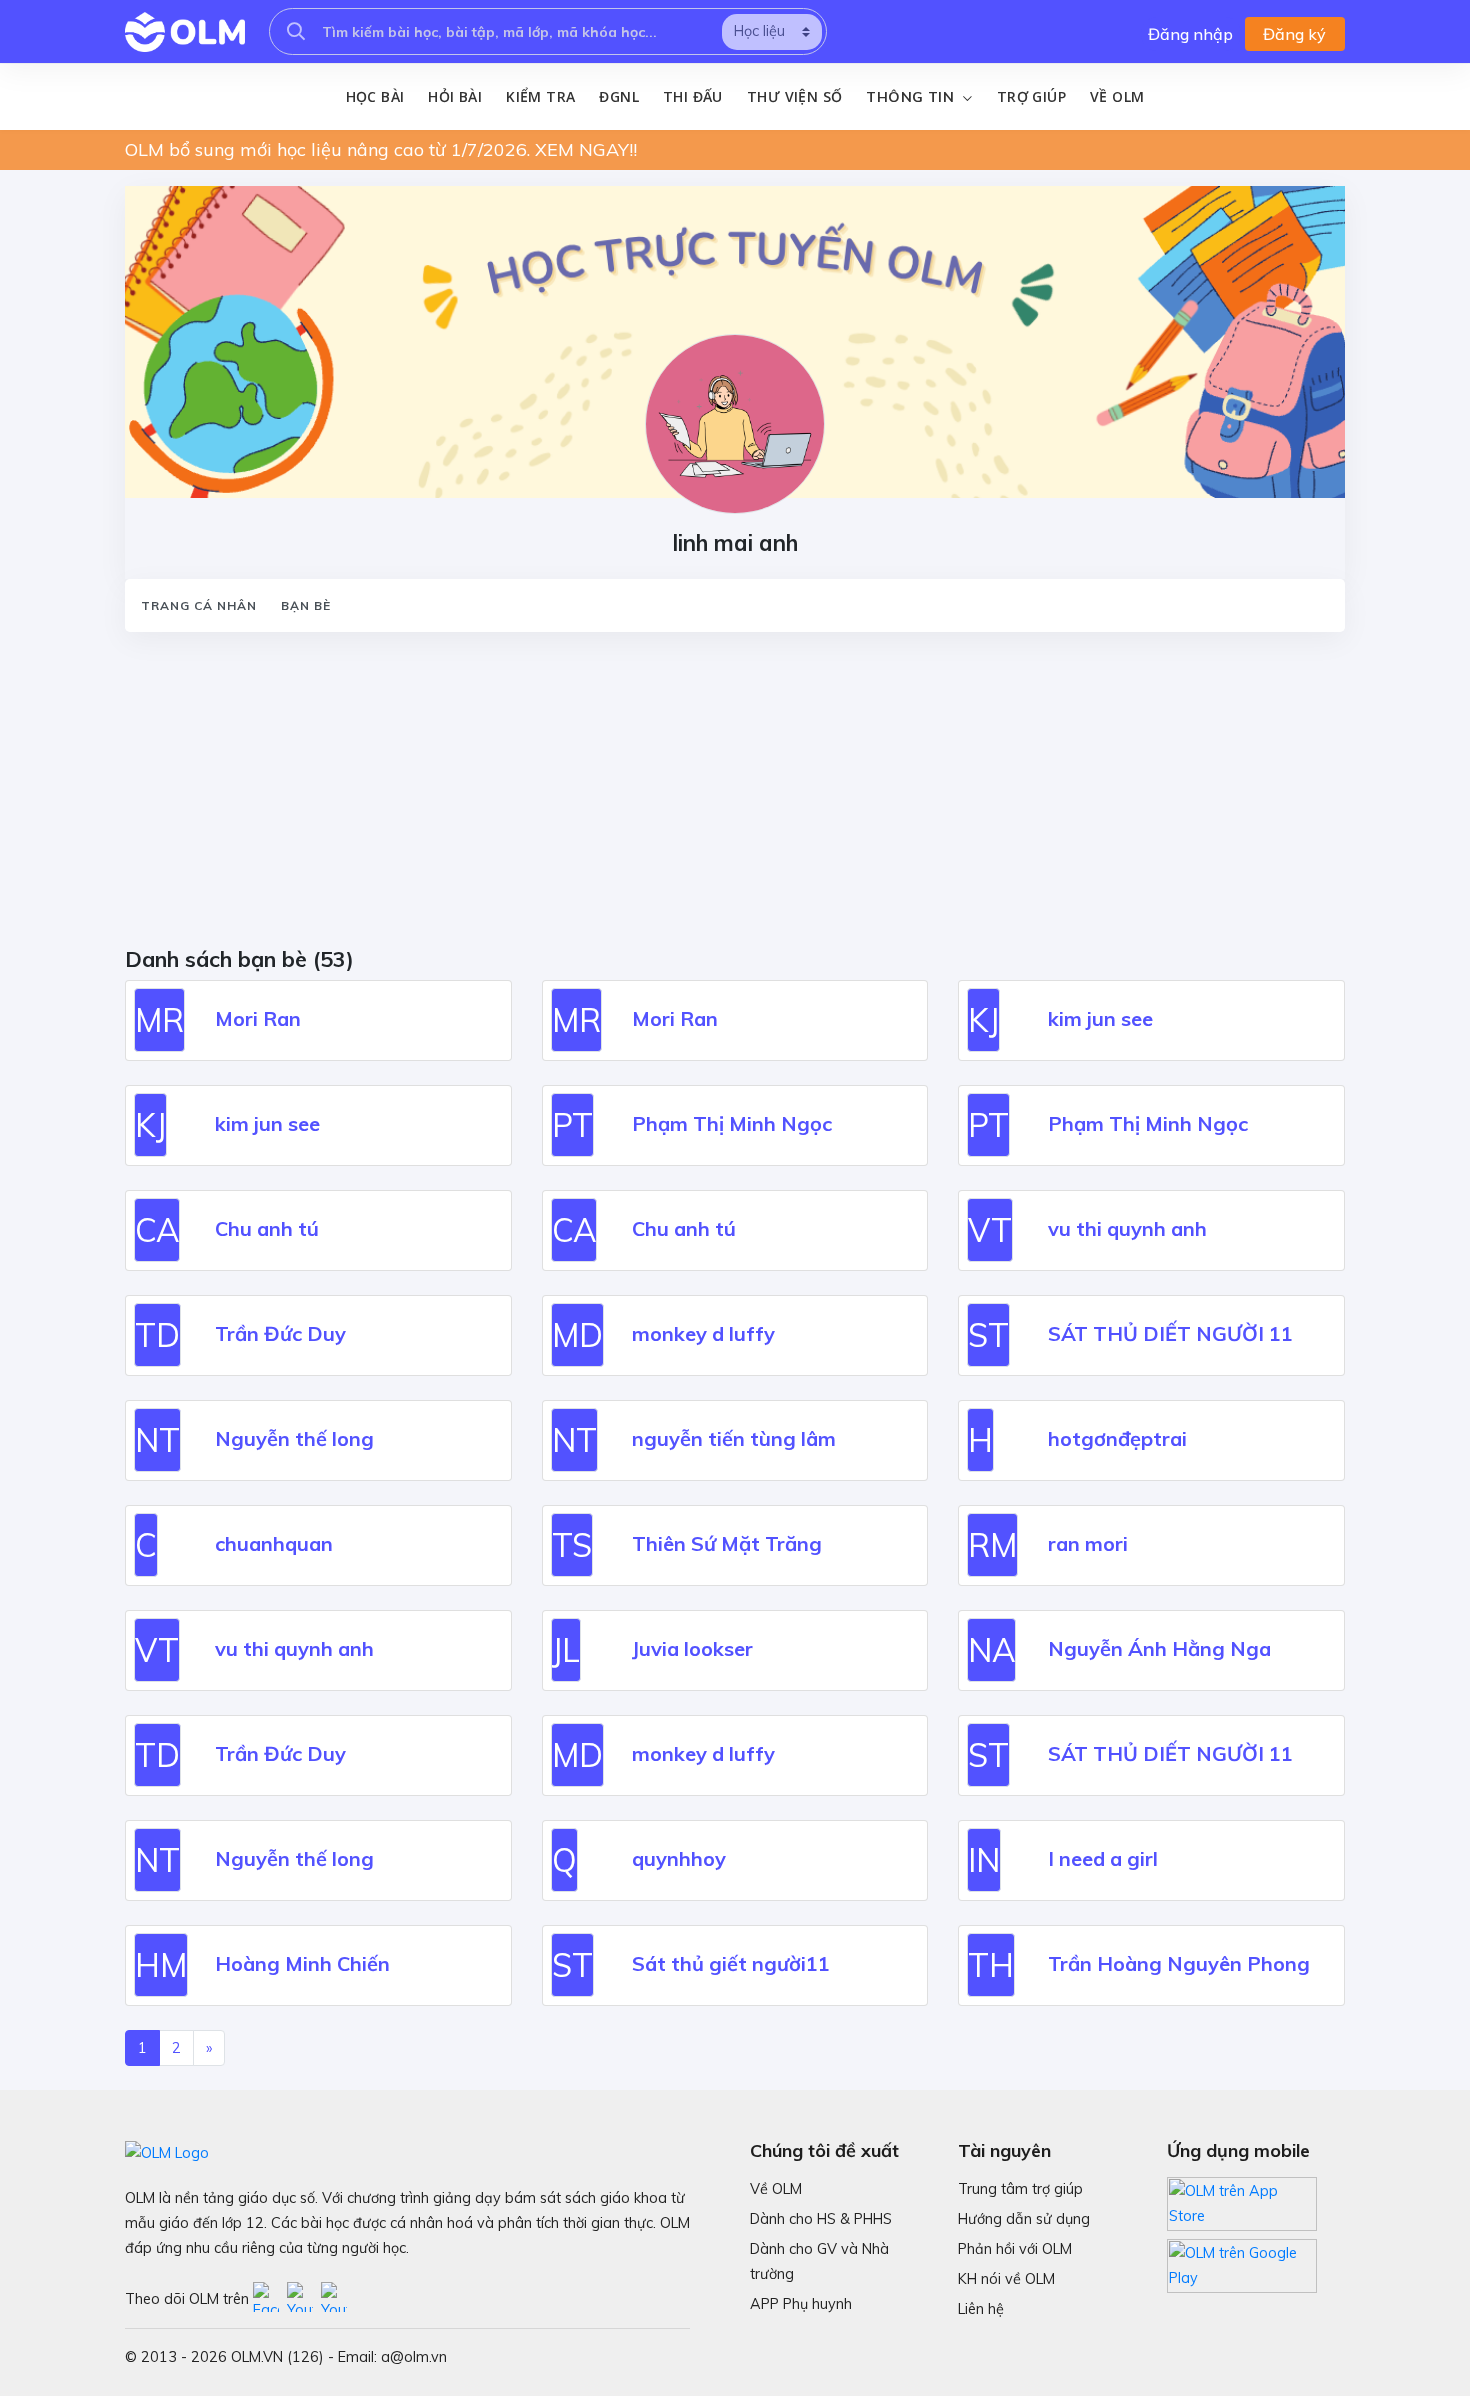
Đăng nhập (1190, 34)
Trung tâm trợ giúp (1020, 2189)
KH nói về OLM (1006, 2279)
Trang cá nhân (199, 605)
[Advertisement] (725, 796)
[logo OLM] (185, 32)
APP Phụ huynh (801, 2304)
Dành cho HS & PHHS (821, 2219)
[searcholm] (296, 31)
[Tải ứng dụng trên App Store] (1242, 2202)
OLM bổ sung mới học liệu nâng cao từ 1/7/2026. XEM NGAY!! (381, 149)
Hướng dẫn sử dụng (1024, 2219)
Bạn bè (306, 605)
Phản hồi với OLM (1015, 2249)
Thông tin (912, 97)
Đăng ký (1294, 34)
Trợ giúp (1031, 96)
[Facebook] (270, 2298)
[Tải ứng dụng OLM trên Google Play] (1242, 2261)
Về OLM (1117, 96)
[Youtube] (304, 2298)
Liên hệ (981, 2309)
